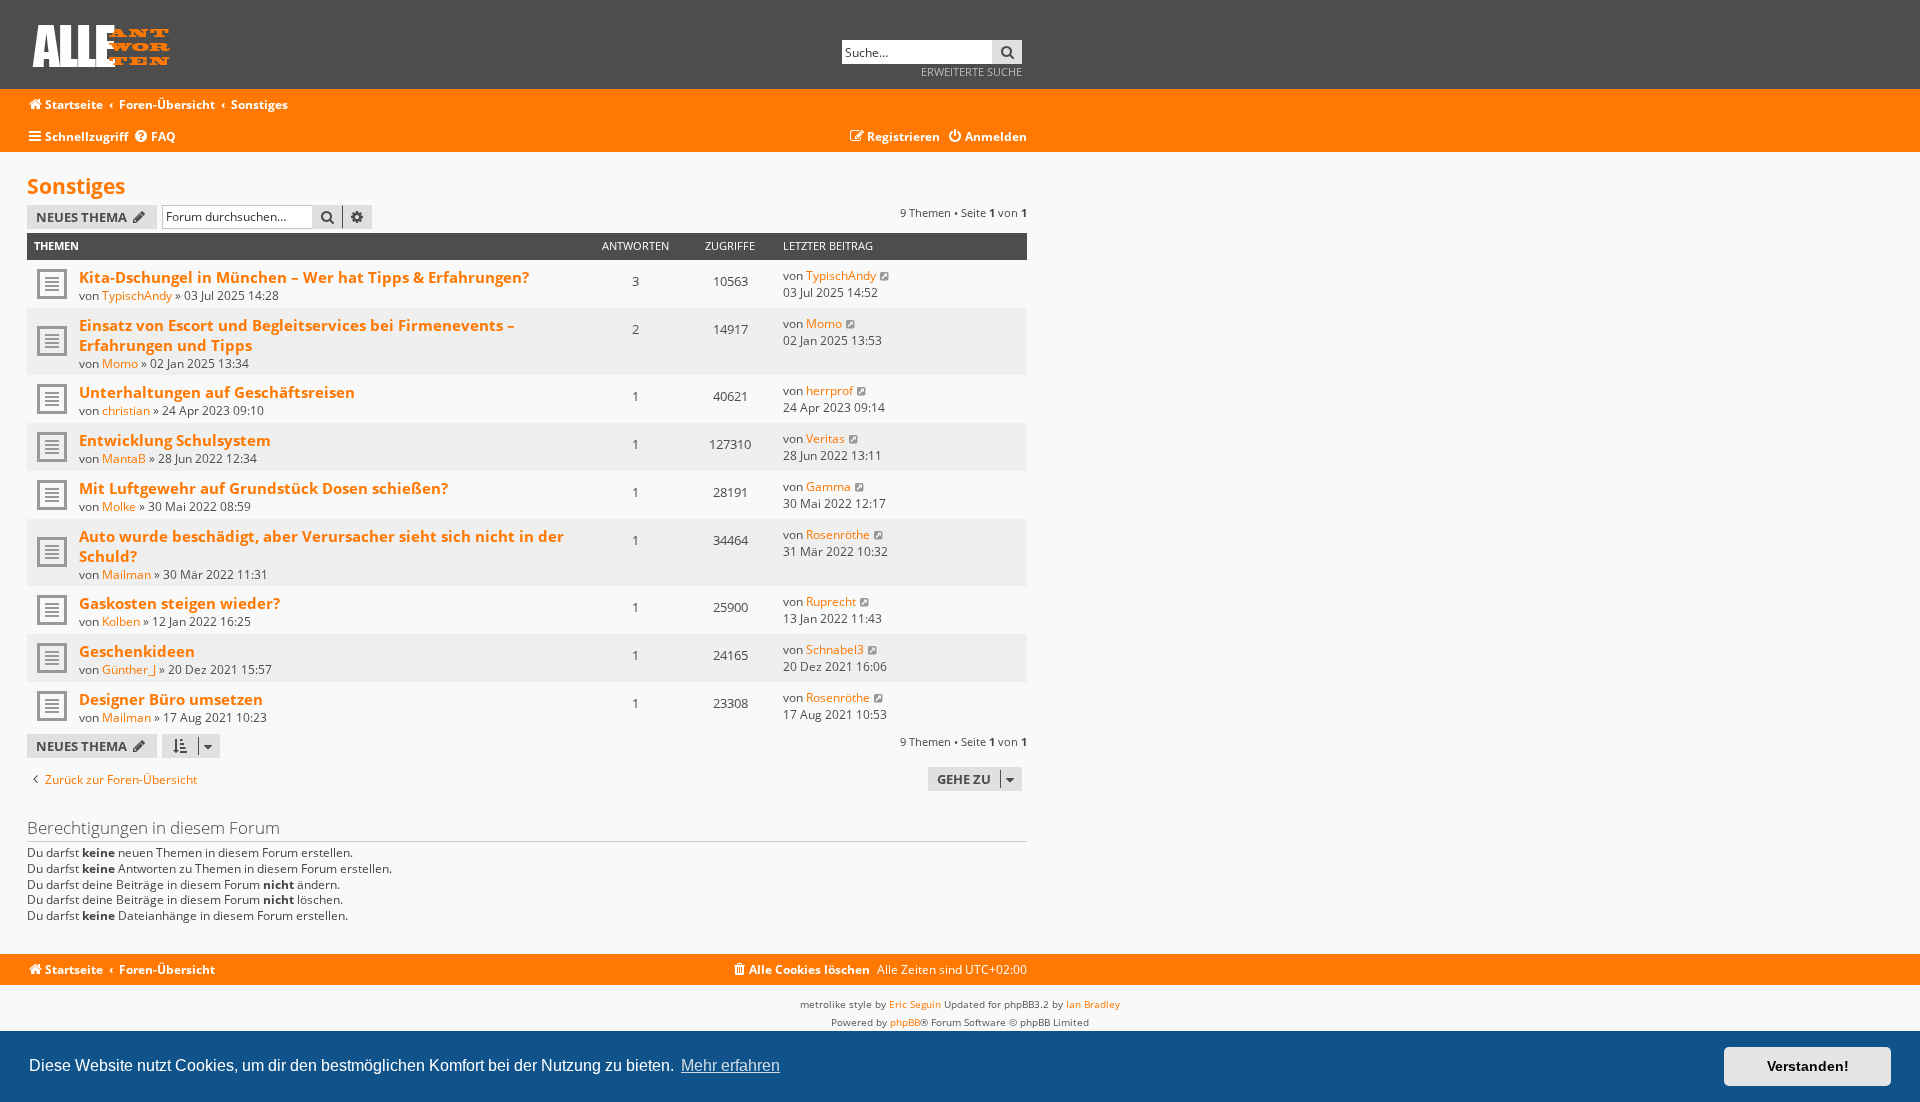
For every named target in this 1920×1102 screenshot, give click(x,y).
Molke (119, 506)
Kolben (121, 621)
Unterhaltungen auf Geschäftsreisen (217, 392)
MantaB (124, 458)
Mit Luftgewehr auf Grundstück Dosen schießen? (263, 488)
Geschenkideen (137, 651)
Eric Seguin (915, 1004)
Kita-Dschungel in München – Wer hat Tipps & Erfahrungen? (304, 277)
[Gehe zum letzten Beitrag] (885, 275)
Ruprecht (831, 601)
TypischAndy (137, 295)
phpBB (905, 1022)
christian (126, 410)
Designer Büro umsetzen (171, 699)
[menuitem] (154, 137)
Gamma (828, 486)
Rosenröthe (838, 534)
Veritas (825, 438)
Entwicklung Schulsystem (175, 440)
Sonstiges (76, 186)
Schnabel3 (835, 649)
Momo (120, 363)
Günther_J (129, 669)
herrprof (829, 390)
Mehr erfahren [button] (730, 1065)
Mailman (126, 574)
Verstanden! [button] (1808, 1066)
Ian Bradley (1093, 1004)
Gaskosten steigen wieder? (179, 603)
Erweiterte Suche (971, 71)
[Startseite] (108, 42)
